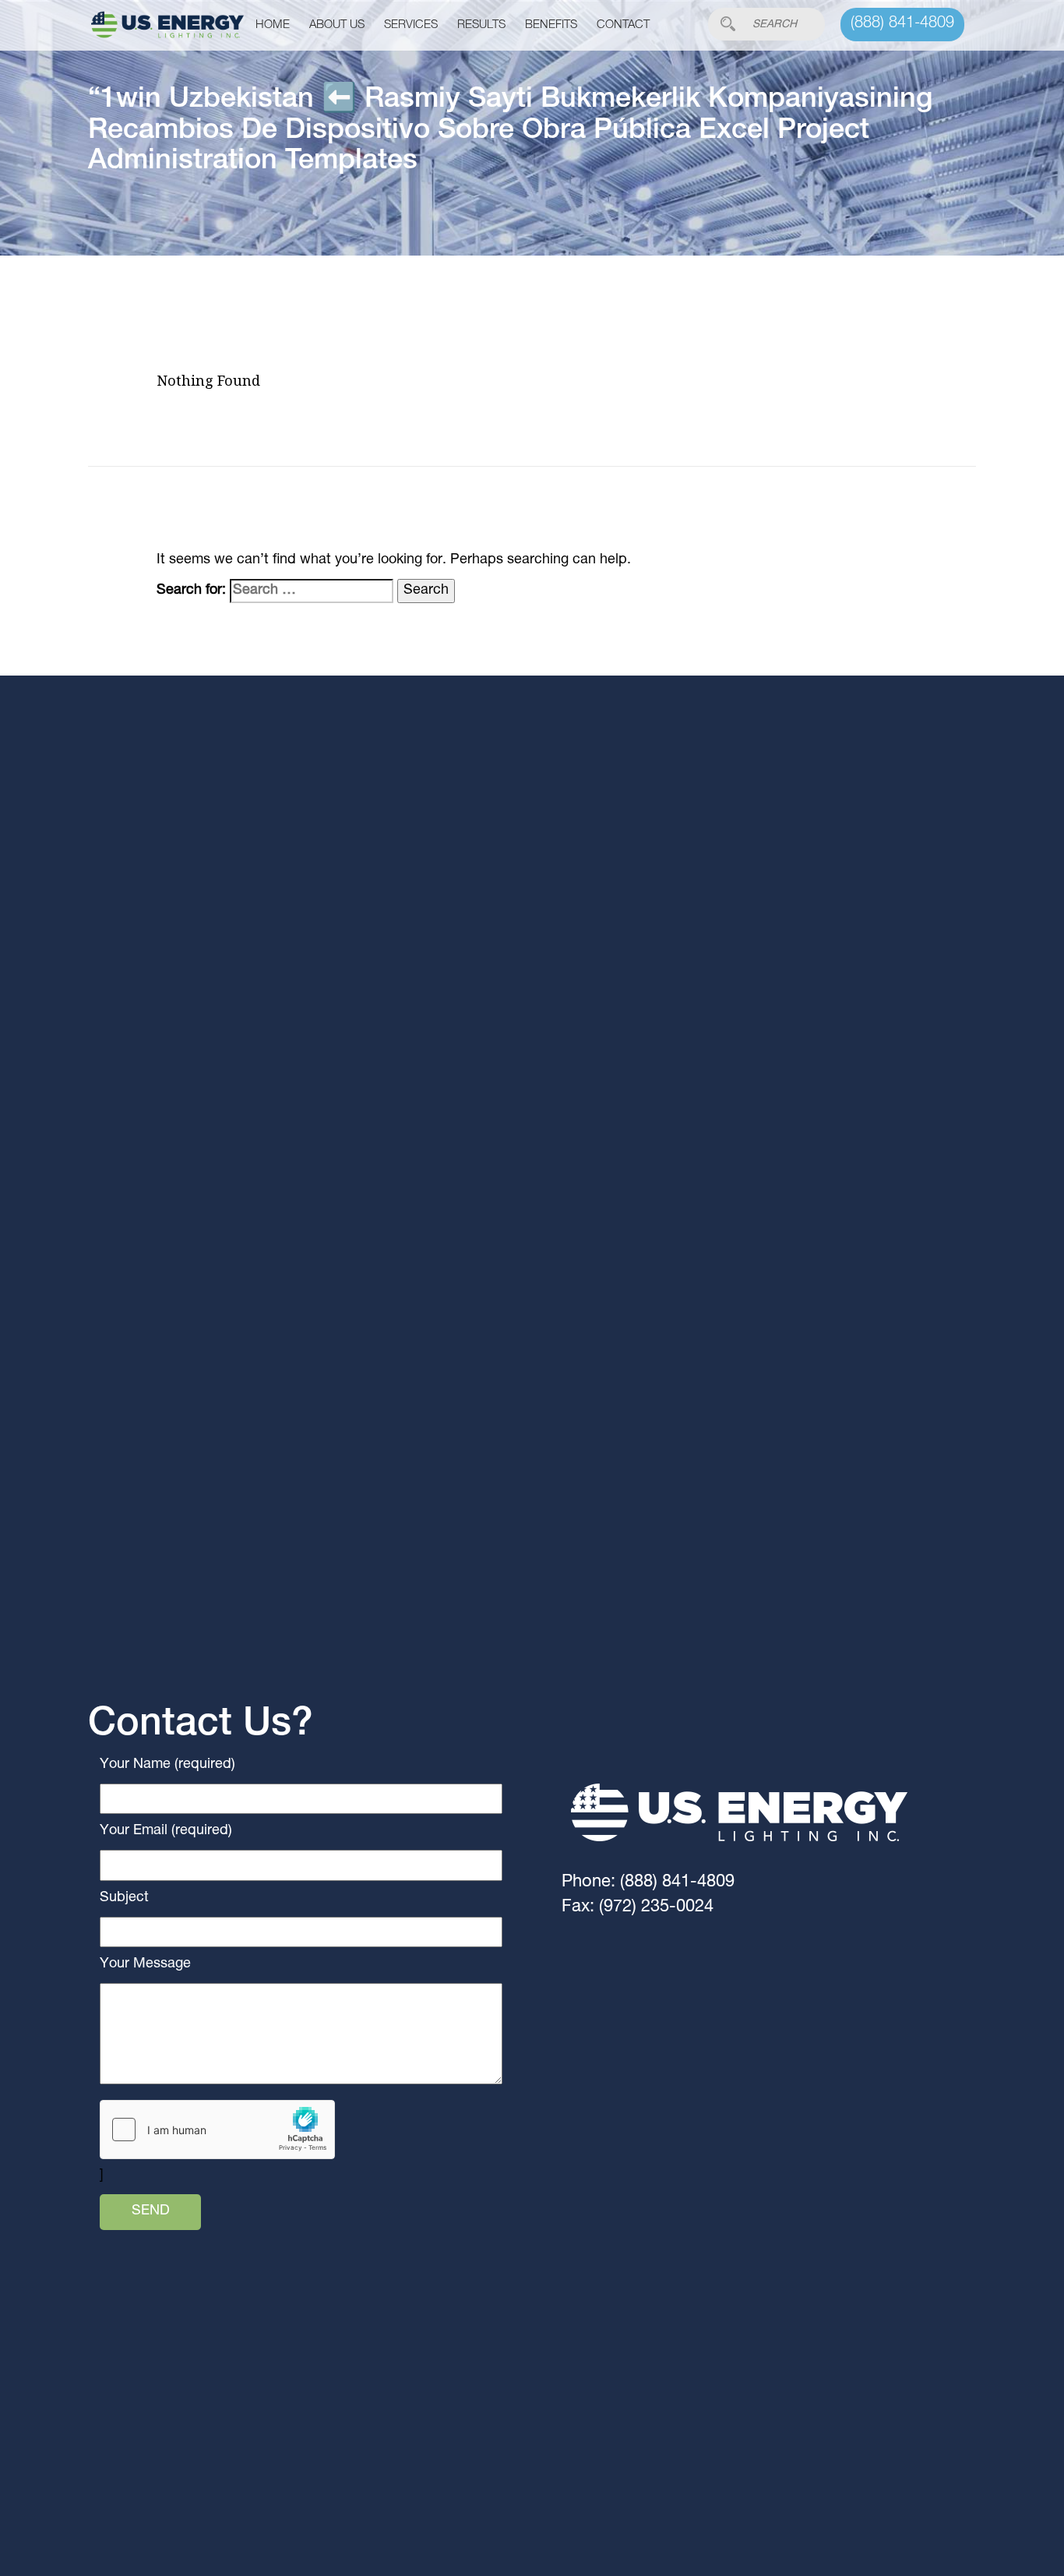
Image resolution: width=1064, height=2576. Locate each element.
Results (481, 25)
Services (411, 25)
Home (273, 25)
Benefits (551, 25)
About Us (337, 25)
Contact (623, 25)
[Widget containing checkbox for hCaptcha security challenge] (217, 2130)
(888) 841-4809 (902, 24)
